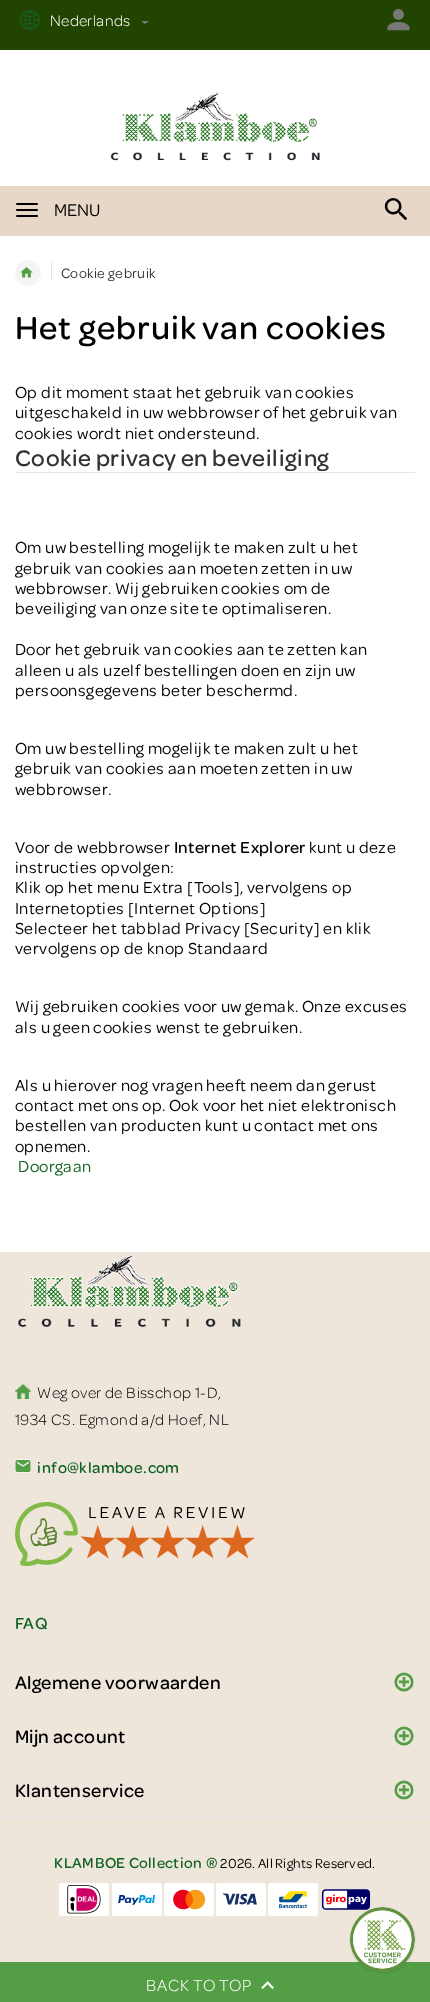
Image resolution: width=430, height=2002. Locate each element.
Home (28, 273)
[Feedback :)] (382, 1939)
